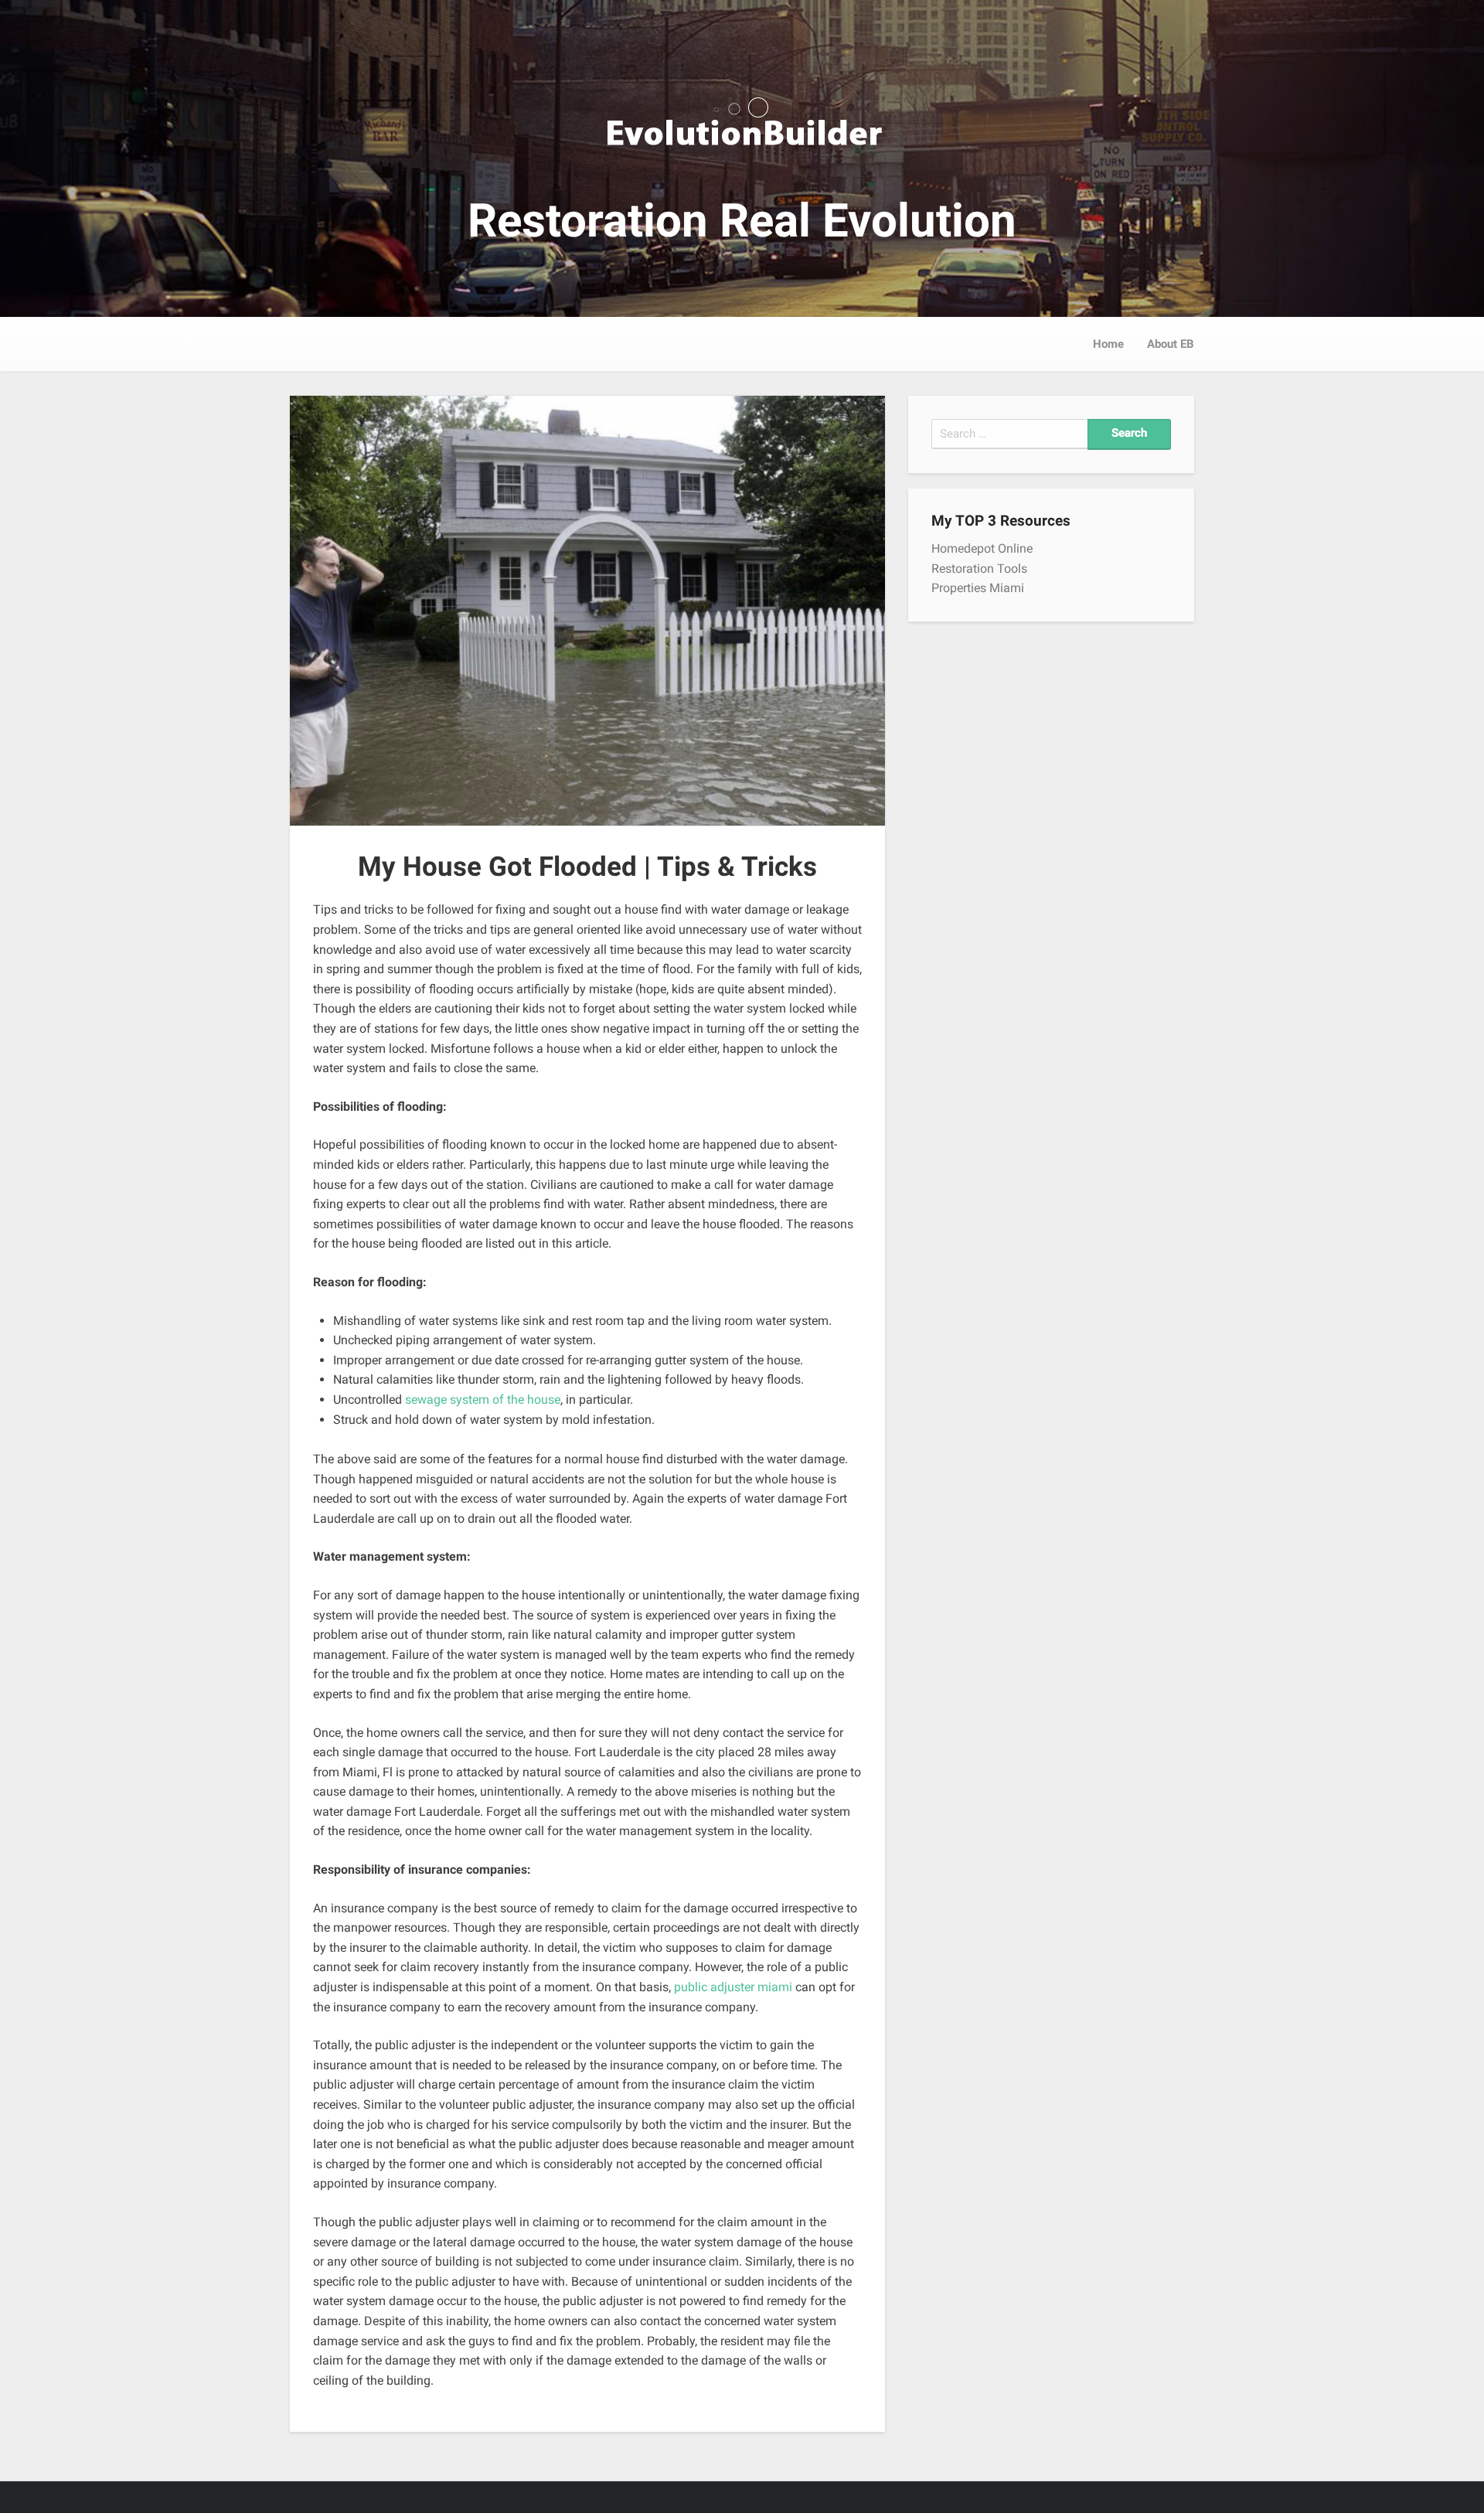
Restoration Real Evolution (742, 221)
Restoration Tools (979, 569)
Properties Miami (978, 588)
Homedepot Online (982, 548)
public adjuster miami (733, 1987)
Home (1108, 344)
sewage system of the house (483, 1400)
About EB (1171, 344)
